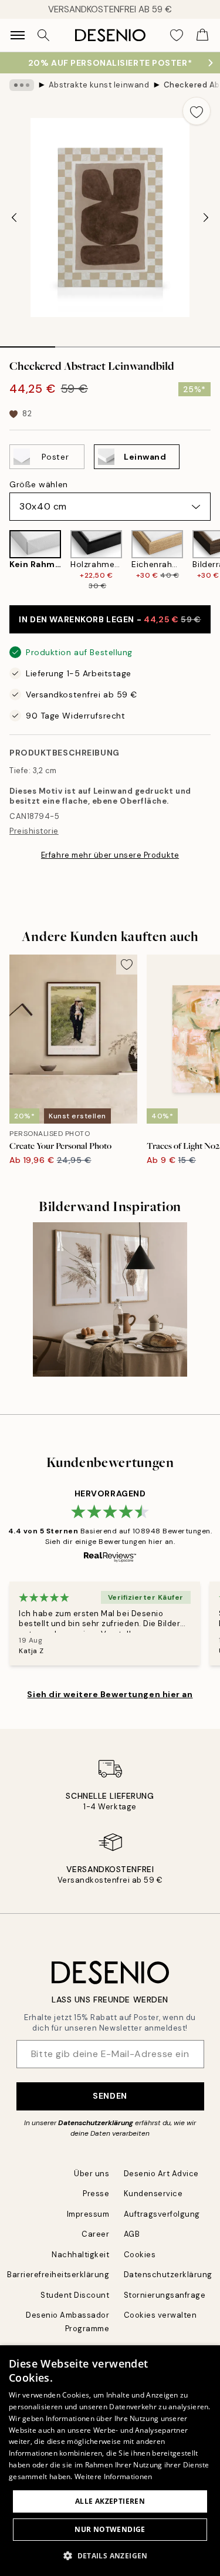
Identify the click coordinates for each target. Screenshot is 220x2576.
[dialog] (110, 2461)
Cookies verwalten (160, 2315)
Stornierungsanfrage (165, 2295)
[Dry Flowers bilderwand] (110, 1299)
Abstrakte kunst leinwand (99, 85)
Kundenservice (153, 2194)
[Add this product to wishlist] (197, 111)
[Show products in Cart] (202, 35)
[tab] (28, 343)
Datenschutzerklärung (96, 2123)
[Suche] (43, 35)
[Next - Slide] (206, 218)
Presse (96, 2194)
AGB (132, 2234)
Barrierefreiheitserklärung (58, 2275)
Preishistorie (34, 831)
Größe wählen (39, 484)
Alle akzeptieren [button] (110, 2501)
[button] (110, 2555)
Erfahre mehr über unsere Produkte (110, 855)
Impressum (88, 2214)
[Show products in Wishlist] (177, 35)
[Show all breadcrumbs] (22, 85)
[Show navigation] (18, 35)
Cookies (140, 2255)
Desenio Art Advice (161, 2174)
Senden (110, 2096)
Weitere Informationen (113, 2476)
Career (95, 2234)
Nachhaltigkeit (80, 2255)
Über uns (92, 2174)
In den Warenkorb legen (110, 619)
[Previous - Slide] (14, 218)
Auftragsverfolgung (162, 2214)
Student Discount (75, 2295)
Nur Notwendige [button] (110, 2529)
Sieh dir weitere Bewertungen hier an (110, 1694)
